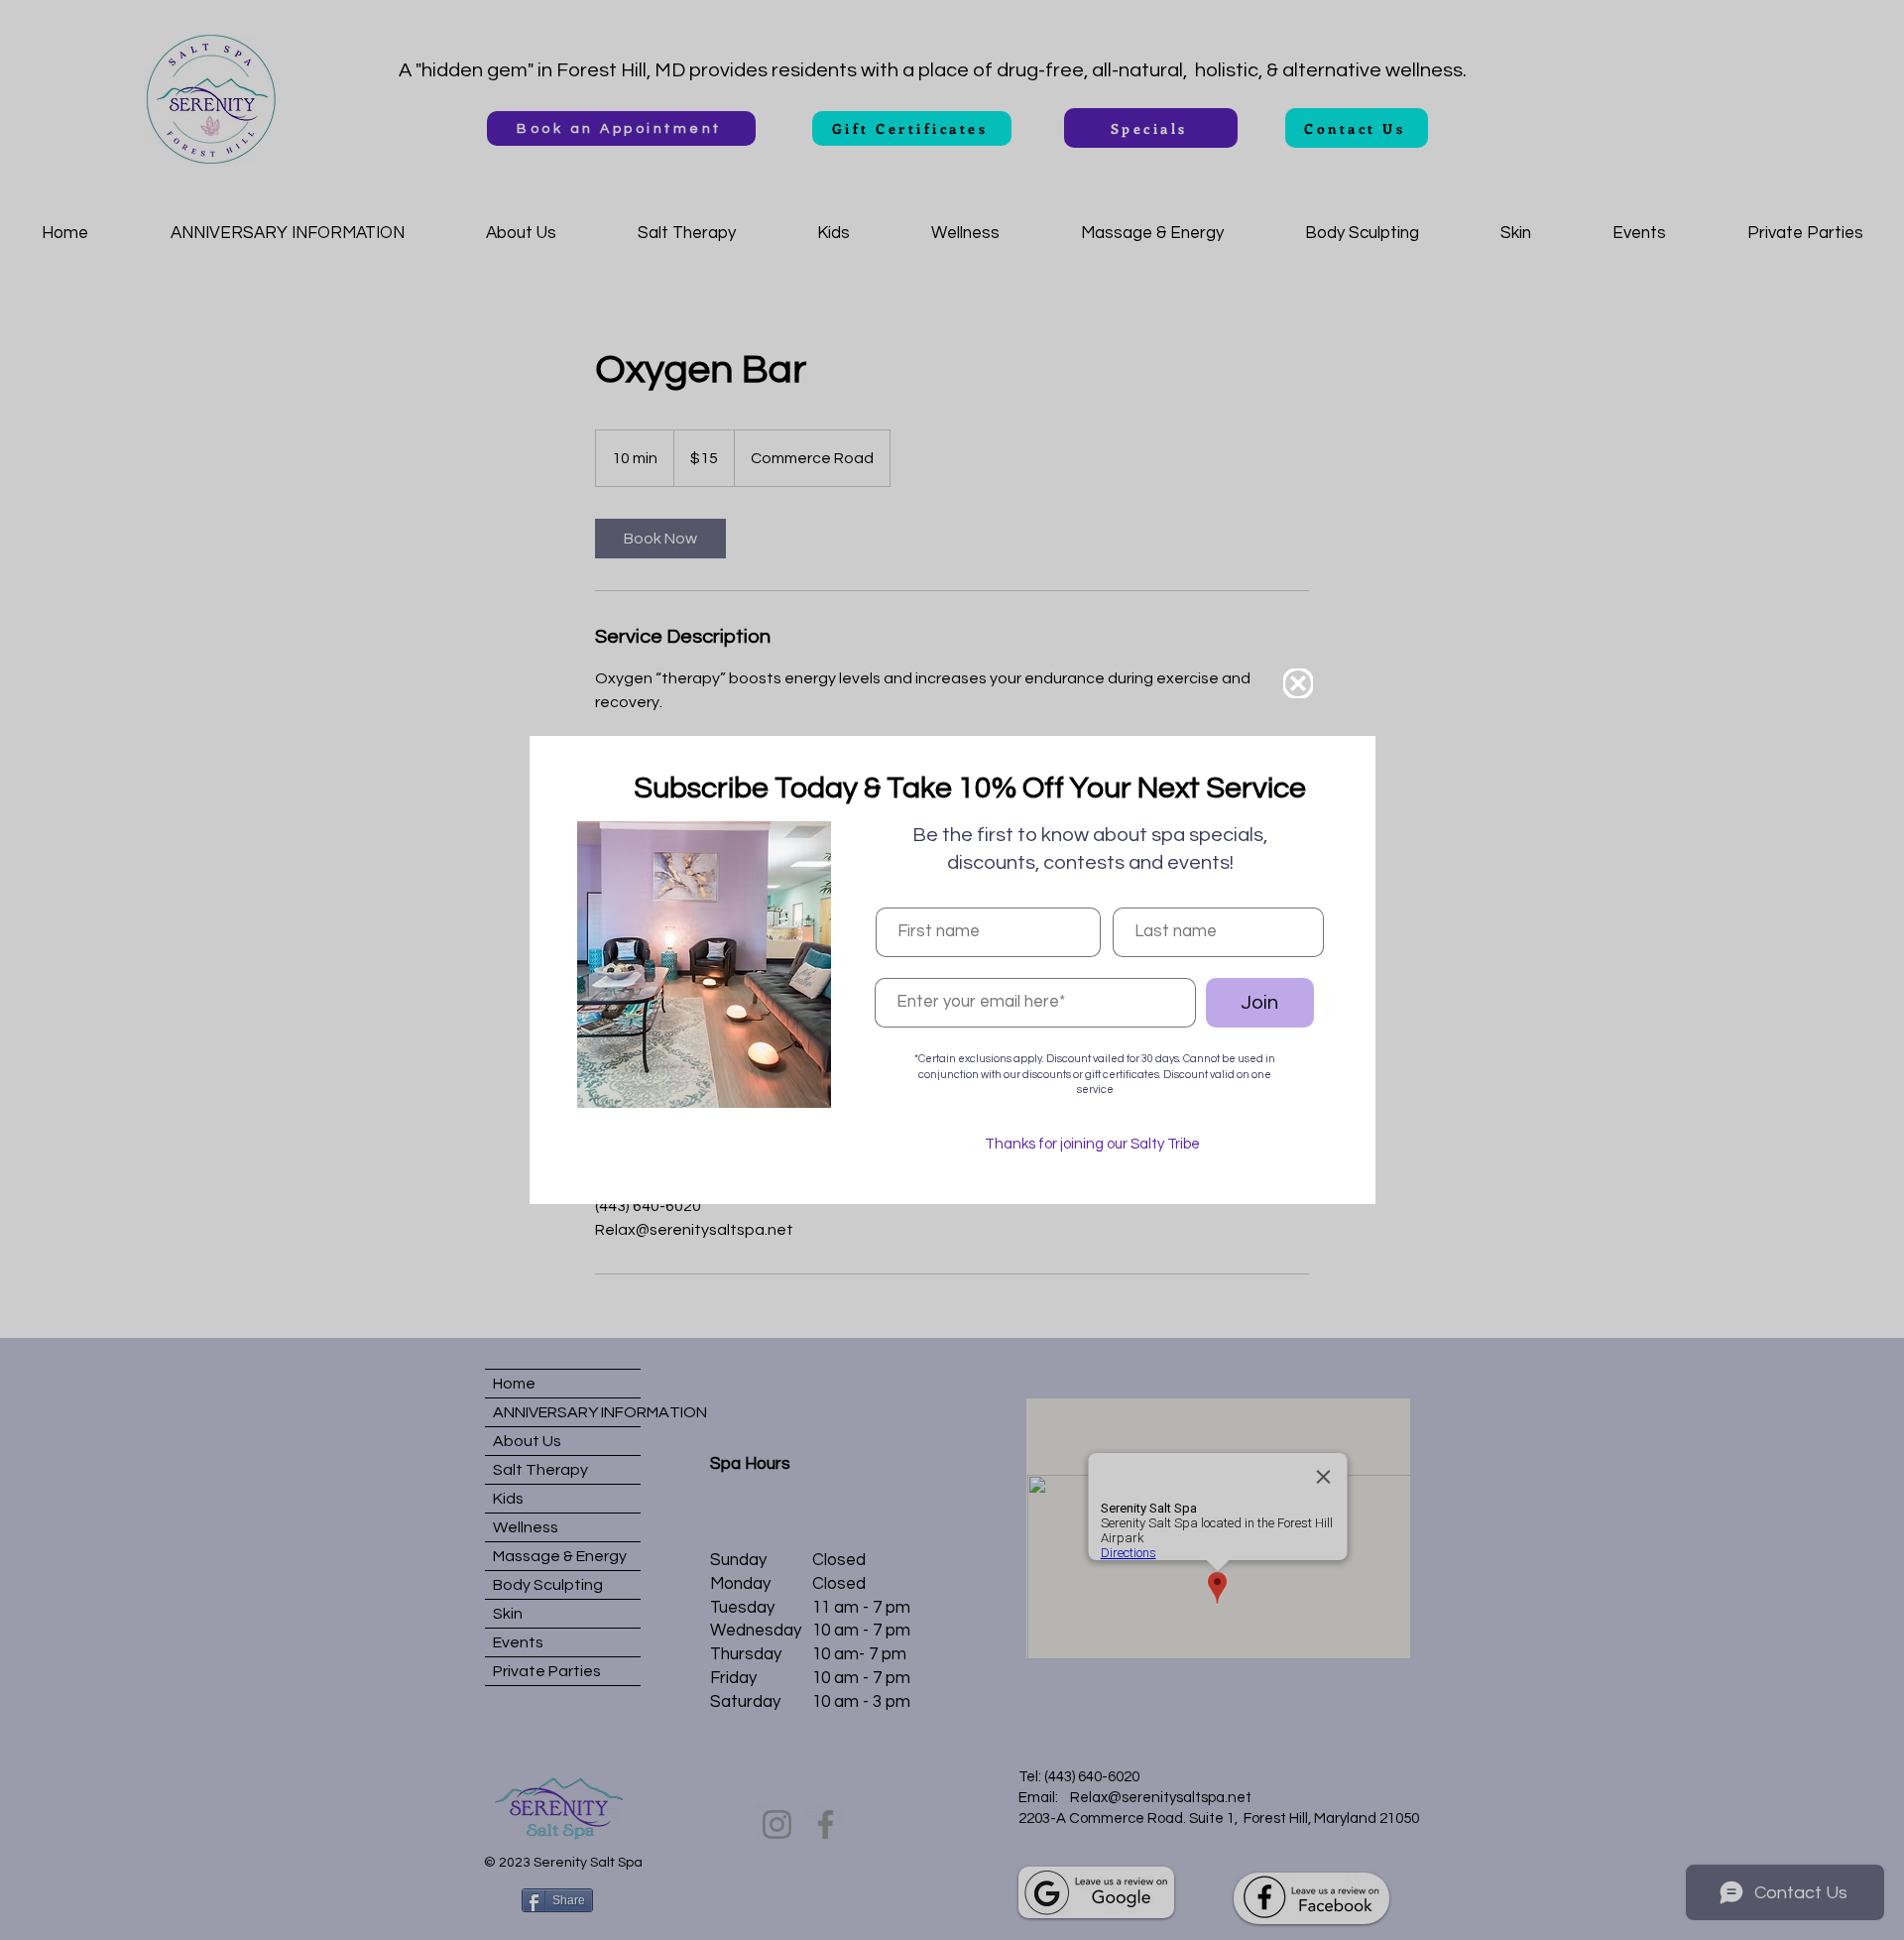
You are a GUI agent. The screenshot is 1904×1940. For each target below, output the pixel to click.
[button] (1298, 683)
